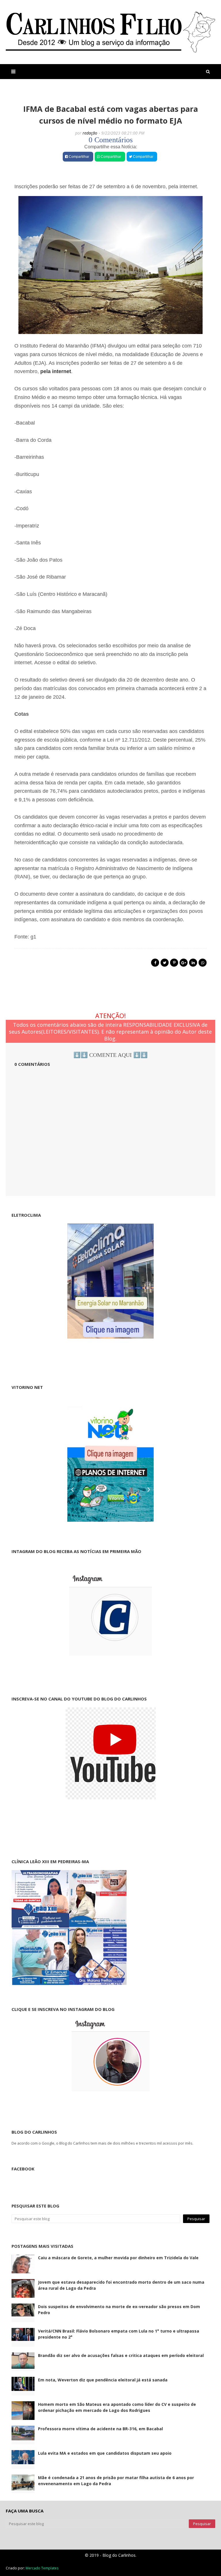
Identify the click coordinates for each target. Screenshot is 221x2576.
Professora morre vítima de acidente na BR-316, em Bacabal (100, 2429)
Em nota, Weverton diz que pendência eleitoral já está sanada (103, 2380)
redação (90, 133)
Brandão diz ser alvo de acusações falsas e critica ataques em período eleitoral (121, 2355)
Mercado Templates (42, 2568)
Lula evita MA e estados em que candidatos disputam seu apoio (105, 2453)
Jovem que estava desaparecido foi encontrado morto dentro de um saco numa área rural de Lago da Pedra (121, 2285)
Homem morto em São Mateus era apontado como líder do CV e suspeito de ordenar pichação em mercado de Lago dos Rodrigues (117, 2407)
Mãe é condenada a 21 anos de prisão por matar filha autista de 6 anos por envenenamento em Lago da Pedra (116, 2481)
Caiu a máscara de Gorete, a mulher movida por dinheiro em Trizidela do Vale (118, 2258)
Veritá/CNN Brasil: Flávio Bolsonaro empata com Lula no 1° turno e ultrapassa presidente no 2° (119, 2334)
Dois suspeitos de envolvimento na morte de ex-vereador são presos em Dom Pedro (119, 2310)
